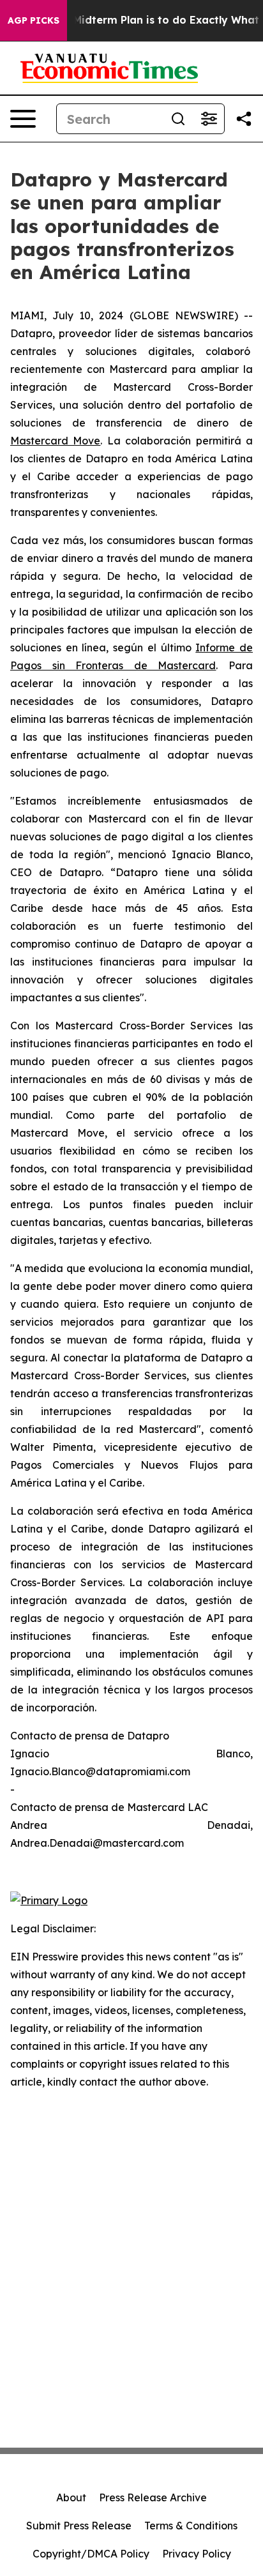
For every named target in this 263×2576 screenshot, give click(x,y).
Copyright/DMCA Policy (91, 2554)
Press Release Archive (153, 2497)
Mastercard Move (55, 441)
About (71, 2497)
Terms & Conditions (191, 2526)
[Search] (178, 119)
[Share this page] (244, 119)
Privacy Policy (197, 2554)
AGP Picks (34, 20)
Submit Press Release (79, 2526)
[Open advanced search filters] (209, 119)
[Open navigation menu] (23, 119)
